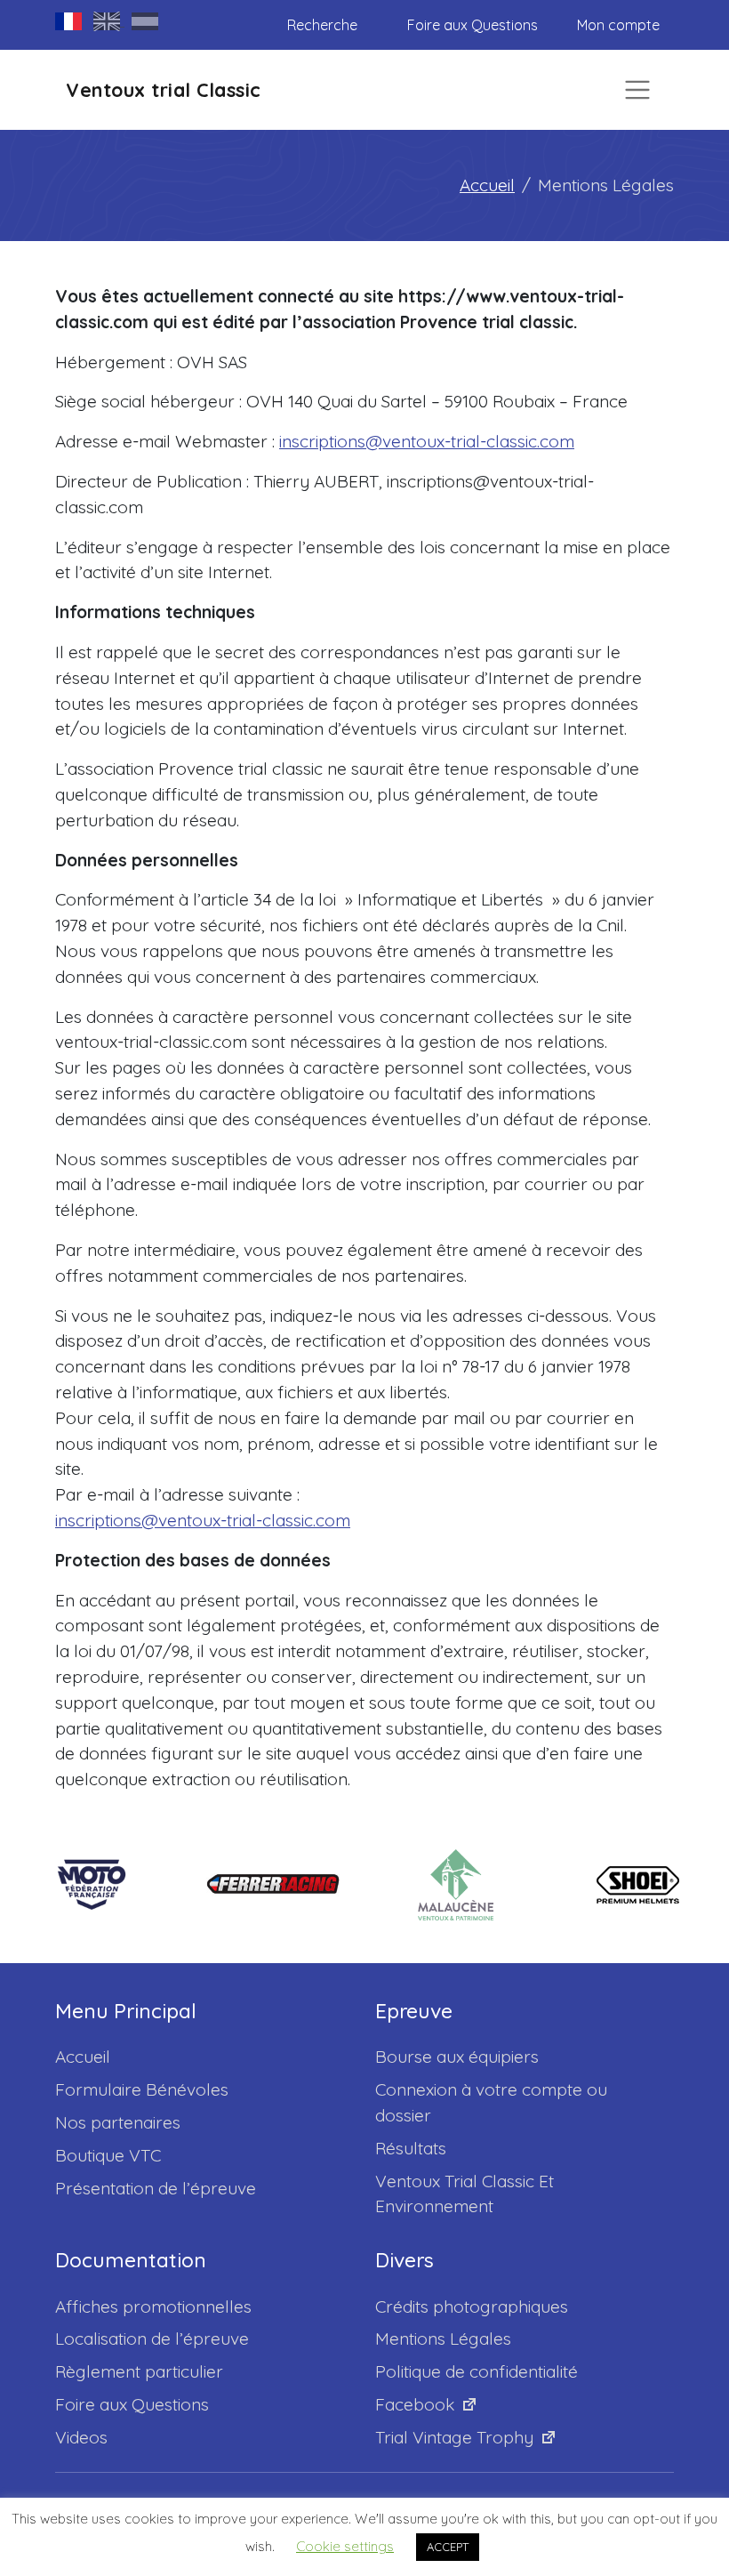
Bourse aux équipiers (457, 2057)
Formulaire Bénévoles (142, 2089)
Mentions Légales (443, 2339)
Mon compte (618, 25)
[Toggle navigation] (637, 90)
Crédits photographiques (472, 2306)
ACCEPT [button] (448, 2547)
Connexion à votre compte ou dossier (491, 2102)
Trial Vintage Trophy (454, 2437)
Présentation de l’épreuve (156, 2188)
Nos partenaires (118, 2122)
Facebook (415, 2404)
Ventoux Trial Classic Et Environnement (465, 2194)
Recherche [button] (322, 25)
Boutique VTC (108, 2155)
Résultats (411, 2148)
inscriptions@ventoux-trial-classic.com (427, 441)
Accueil (487, 185)
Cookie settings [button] (345, 2546)
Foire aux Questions (473, 25)
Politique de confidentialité (477, 2371)
